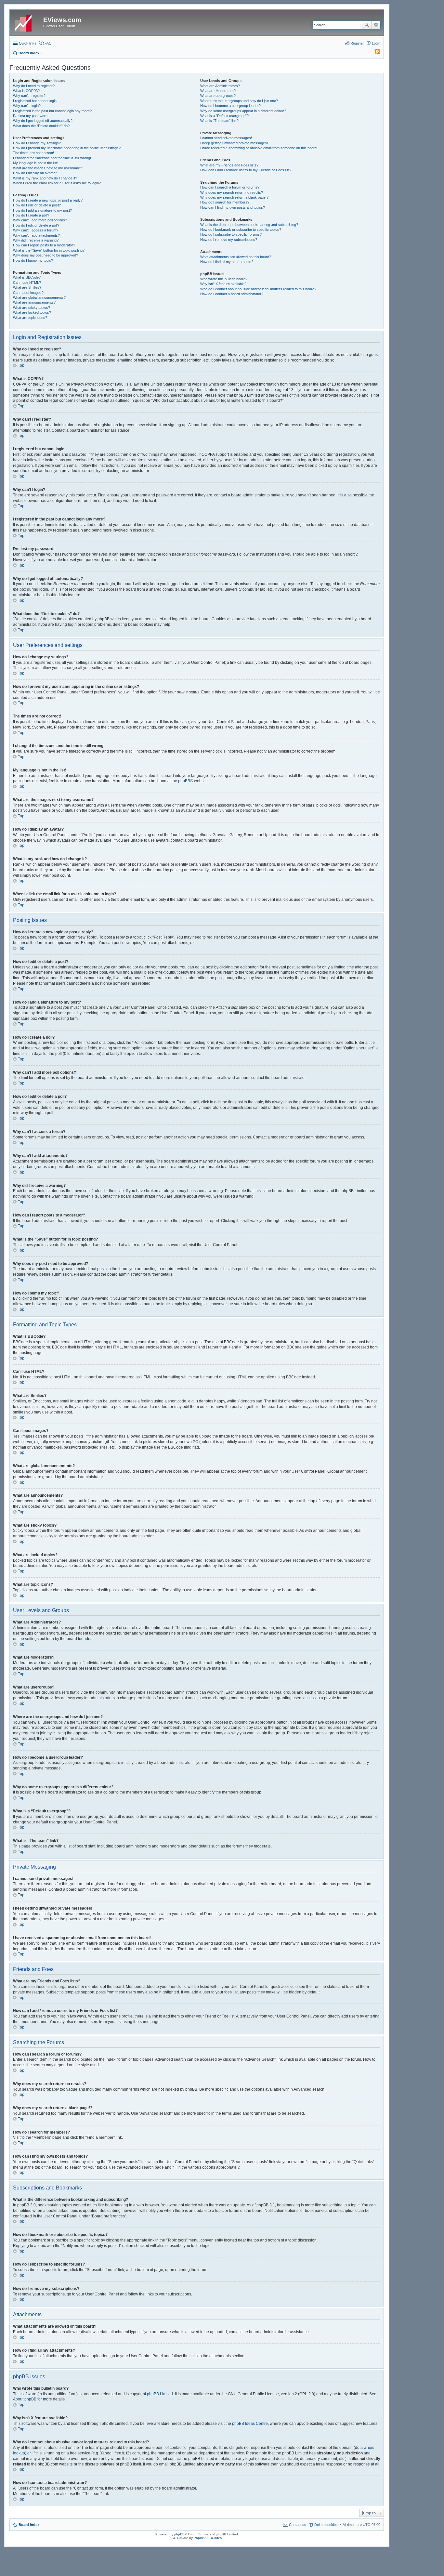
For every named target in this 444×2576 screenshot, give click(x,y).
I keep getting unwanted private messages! (234, 143)
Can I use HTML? (27, 283)
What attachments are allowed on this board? (236, 257)
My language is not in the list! (36, 163)
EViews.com (62, 20)
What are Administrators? (220, 86)
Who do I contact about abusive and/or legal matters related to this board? (258, 289)
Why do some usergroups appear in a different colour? (243, 111)
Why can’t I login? (27, 106)
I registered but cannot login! (35, 101)
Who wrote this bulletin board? (224, 279)
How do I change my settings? (37, 143)
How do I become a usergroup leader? (230, 106)
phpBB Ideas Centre (250, 2424)
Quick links (28, 43)
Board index (29, 2525)
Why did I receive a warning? (36, 240)
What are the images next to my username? (47, 168)
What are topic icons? (30, 318)
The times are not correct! (33, 153)
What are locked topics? (32, 312)
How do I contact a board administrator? (232, 294)
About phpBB (25, 2399)
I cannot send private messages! (226, 138)
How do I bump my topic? (33, 260)
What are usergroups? (218, 96)
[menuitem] (375, 53)
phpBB (184, 781)
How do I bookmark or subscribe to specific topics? (241, 230)
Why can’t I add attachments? (36, 235)
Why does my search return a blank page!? (234, 197)
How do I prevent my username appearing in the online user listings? (67, 148)
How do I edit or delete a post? (37, 205)
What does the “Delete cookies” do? (41, 126)
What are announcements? (34, 302)
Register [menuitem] (357, 43)
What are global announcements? (39, 297)
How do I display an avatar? (35, 173)
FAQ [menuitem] (48, 43)
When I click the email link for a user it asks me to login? (57, 183)
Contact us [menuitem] (298, 2525)
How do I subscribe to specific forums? (231, 234)
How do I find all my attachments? (227, 262)
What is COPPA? (26, 91)
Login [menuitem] (376, 43)
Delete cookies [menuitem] (326, 2525)
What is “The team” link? (219, 121)
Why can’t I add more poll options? (40, 220)
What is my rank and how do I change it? (45, 178)
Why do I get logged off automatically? (43, 121)
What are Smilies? (27, 287)
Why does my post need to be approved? (46, 255)
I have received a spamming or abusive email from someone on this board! (259, 148)
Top (21, 365)
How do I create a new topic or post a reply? (48, 200)
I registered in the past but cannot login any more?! (53, 111)
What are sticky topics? (32, 308)
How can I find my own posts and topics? (233, 207)
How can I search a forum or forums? (230, 187)
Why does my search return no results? (232, 192)
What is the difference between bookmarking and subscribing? (249, 225)
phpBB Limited (160, 2394)
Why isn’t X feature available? (223, 284)
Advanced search (376, 25)
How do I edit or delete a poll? (36, 225)
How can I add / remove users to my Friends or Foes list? (246, 170)
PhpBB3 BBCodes (208, 2538)
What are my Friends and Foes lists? (229, 165)
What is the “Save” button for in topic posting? (49, 250)
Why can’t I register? (29, 96)
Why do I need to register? (34, 86)
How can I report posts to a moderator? (44, 245)
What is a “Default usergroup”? (224, 116)
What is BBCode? (27, 277)
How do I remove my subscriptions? (229, 240)
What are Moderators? (218, 91)
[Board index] (27, 22)
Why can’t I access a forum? (36, 230)
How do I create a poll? (31, 215)
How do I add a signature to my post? (42, 210)
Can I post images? (28, 293)
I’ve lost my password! (31, 116)
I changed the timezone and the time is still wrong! (52, 158)
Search (367, 25)
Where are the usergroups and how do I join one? (239, 101)
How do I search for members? (225, 202)
